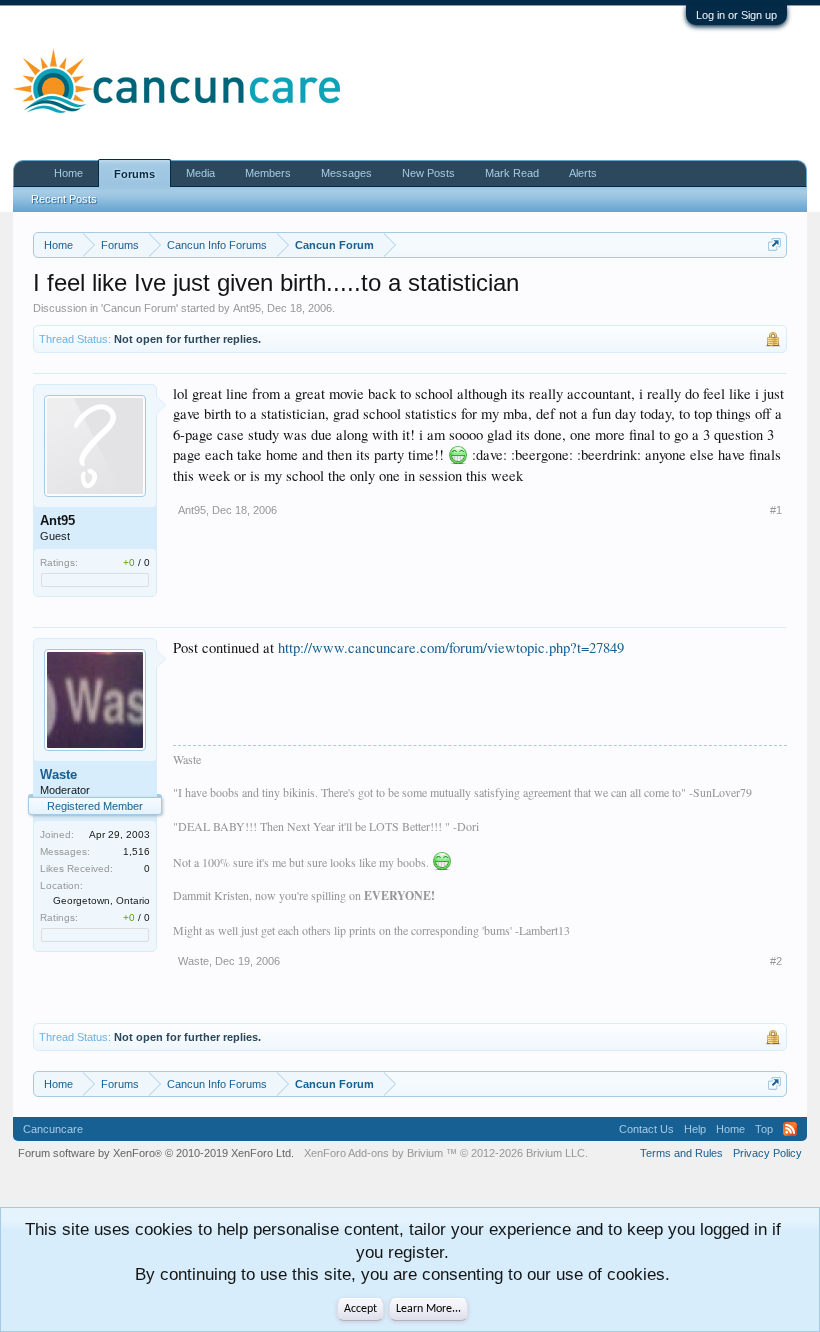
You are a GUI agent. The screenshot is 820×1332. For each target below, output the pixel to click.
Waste (58, 774)
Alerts (583, 173)
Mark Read (512, 173)
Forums (134, 174)
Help (695, 1129)
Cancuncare (53, 1129)
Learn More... (428, 1309)
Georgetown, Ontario (101, 900)
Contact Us (646, 1129)
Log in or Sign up (736, 15)
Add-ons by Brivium (446, 1153)
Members (268, 173)
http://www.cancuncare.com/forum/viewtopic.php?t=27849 (451, 647)
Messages (346, 173)
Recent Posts (64, 199)
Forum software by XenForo (156, 1153)
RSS (790, 1129)
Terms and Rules (681, 1153)
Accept (360, 1309)
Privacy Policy (767, 1153)
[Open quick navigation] (774, 244)
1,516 (136, 851)
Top (764, 1129)
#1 (776, 510)
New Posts (428, 173)
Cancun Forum (139, 308)
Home (68, 173)
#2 (776, 961)
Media (200, 173)
